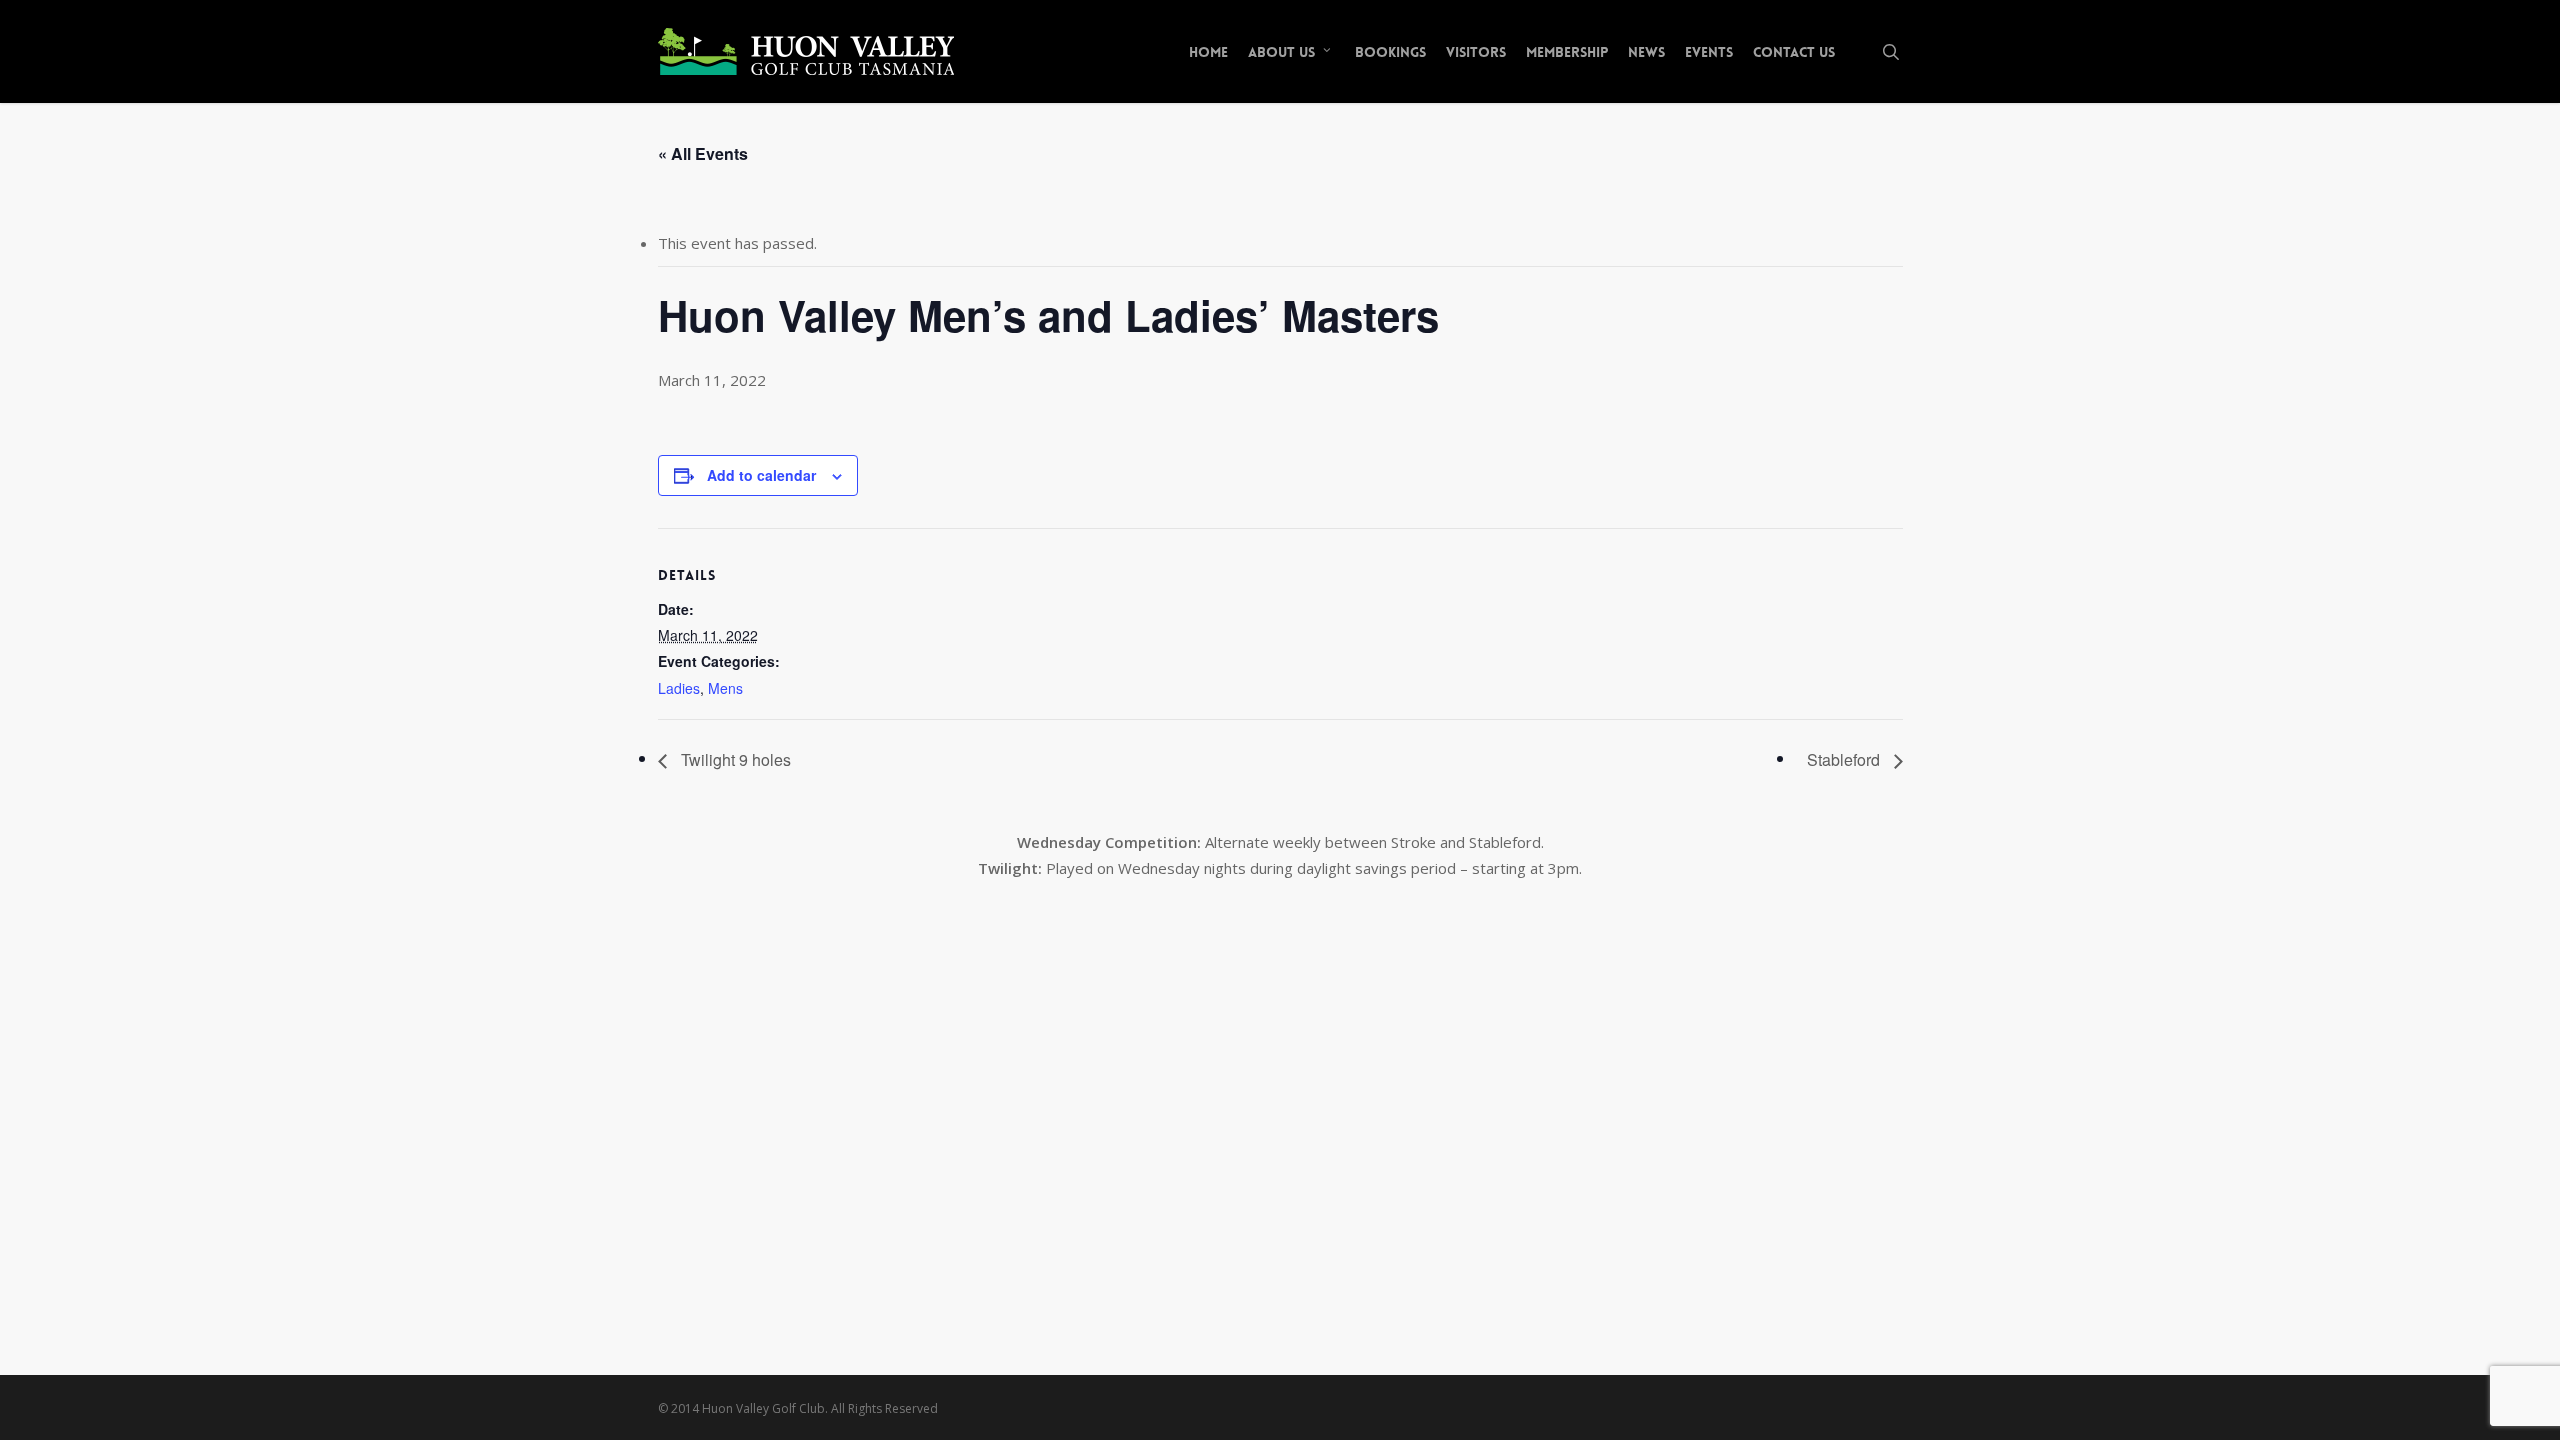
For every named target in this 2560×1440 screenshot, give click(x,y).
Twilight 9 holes (734, 759)
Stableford (1845, 759)
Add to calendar (761, 475)
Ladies (679, 688)
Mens (725, 688)
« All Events (703, 153)
